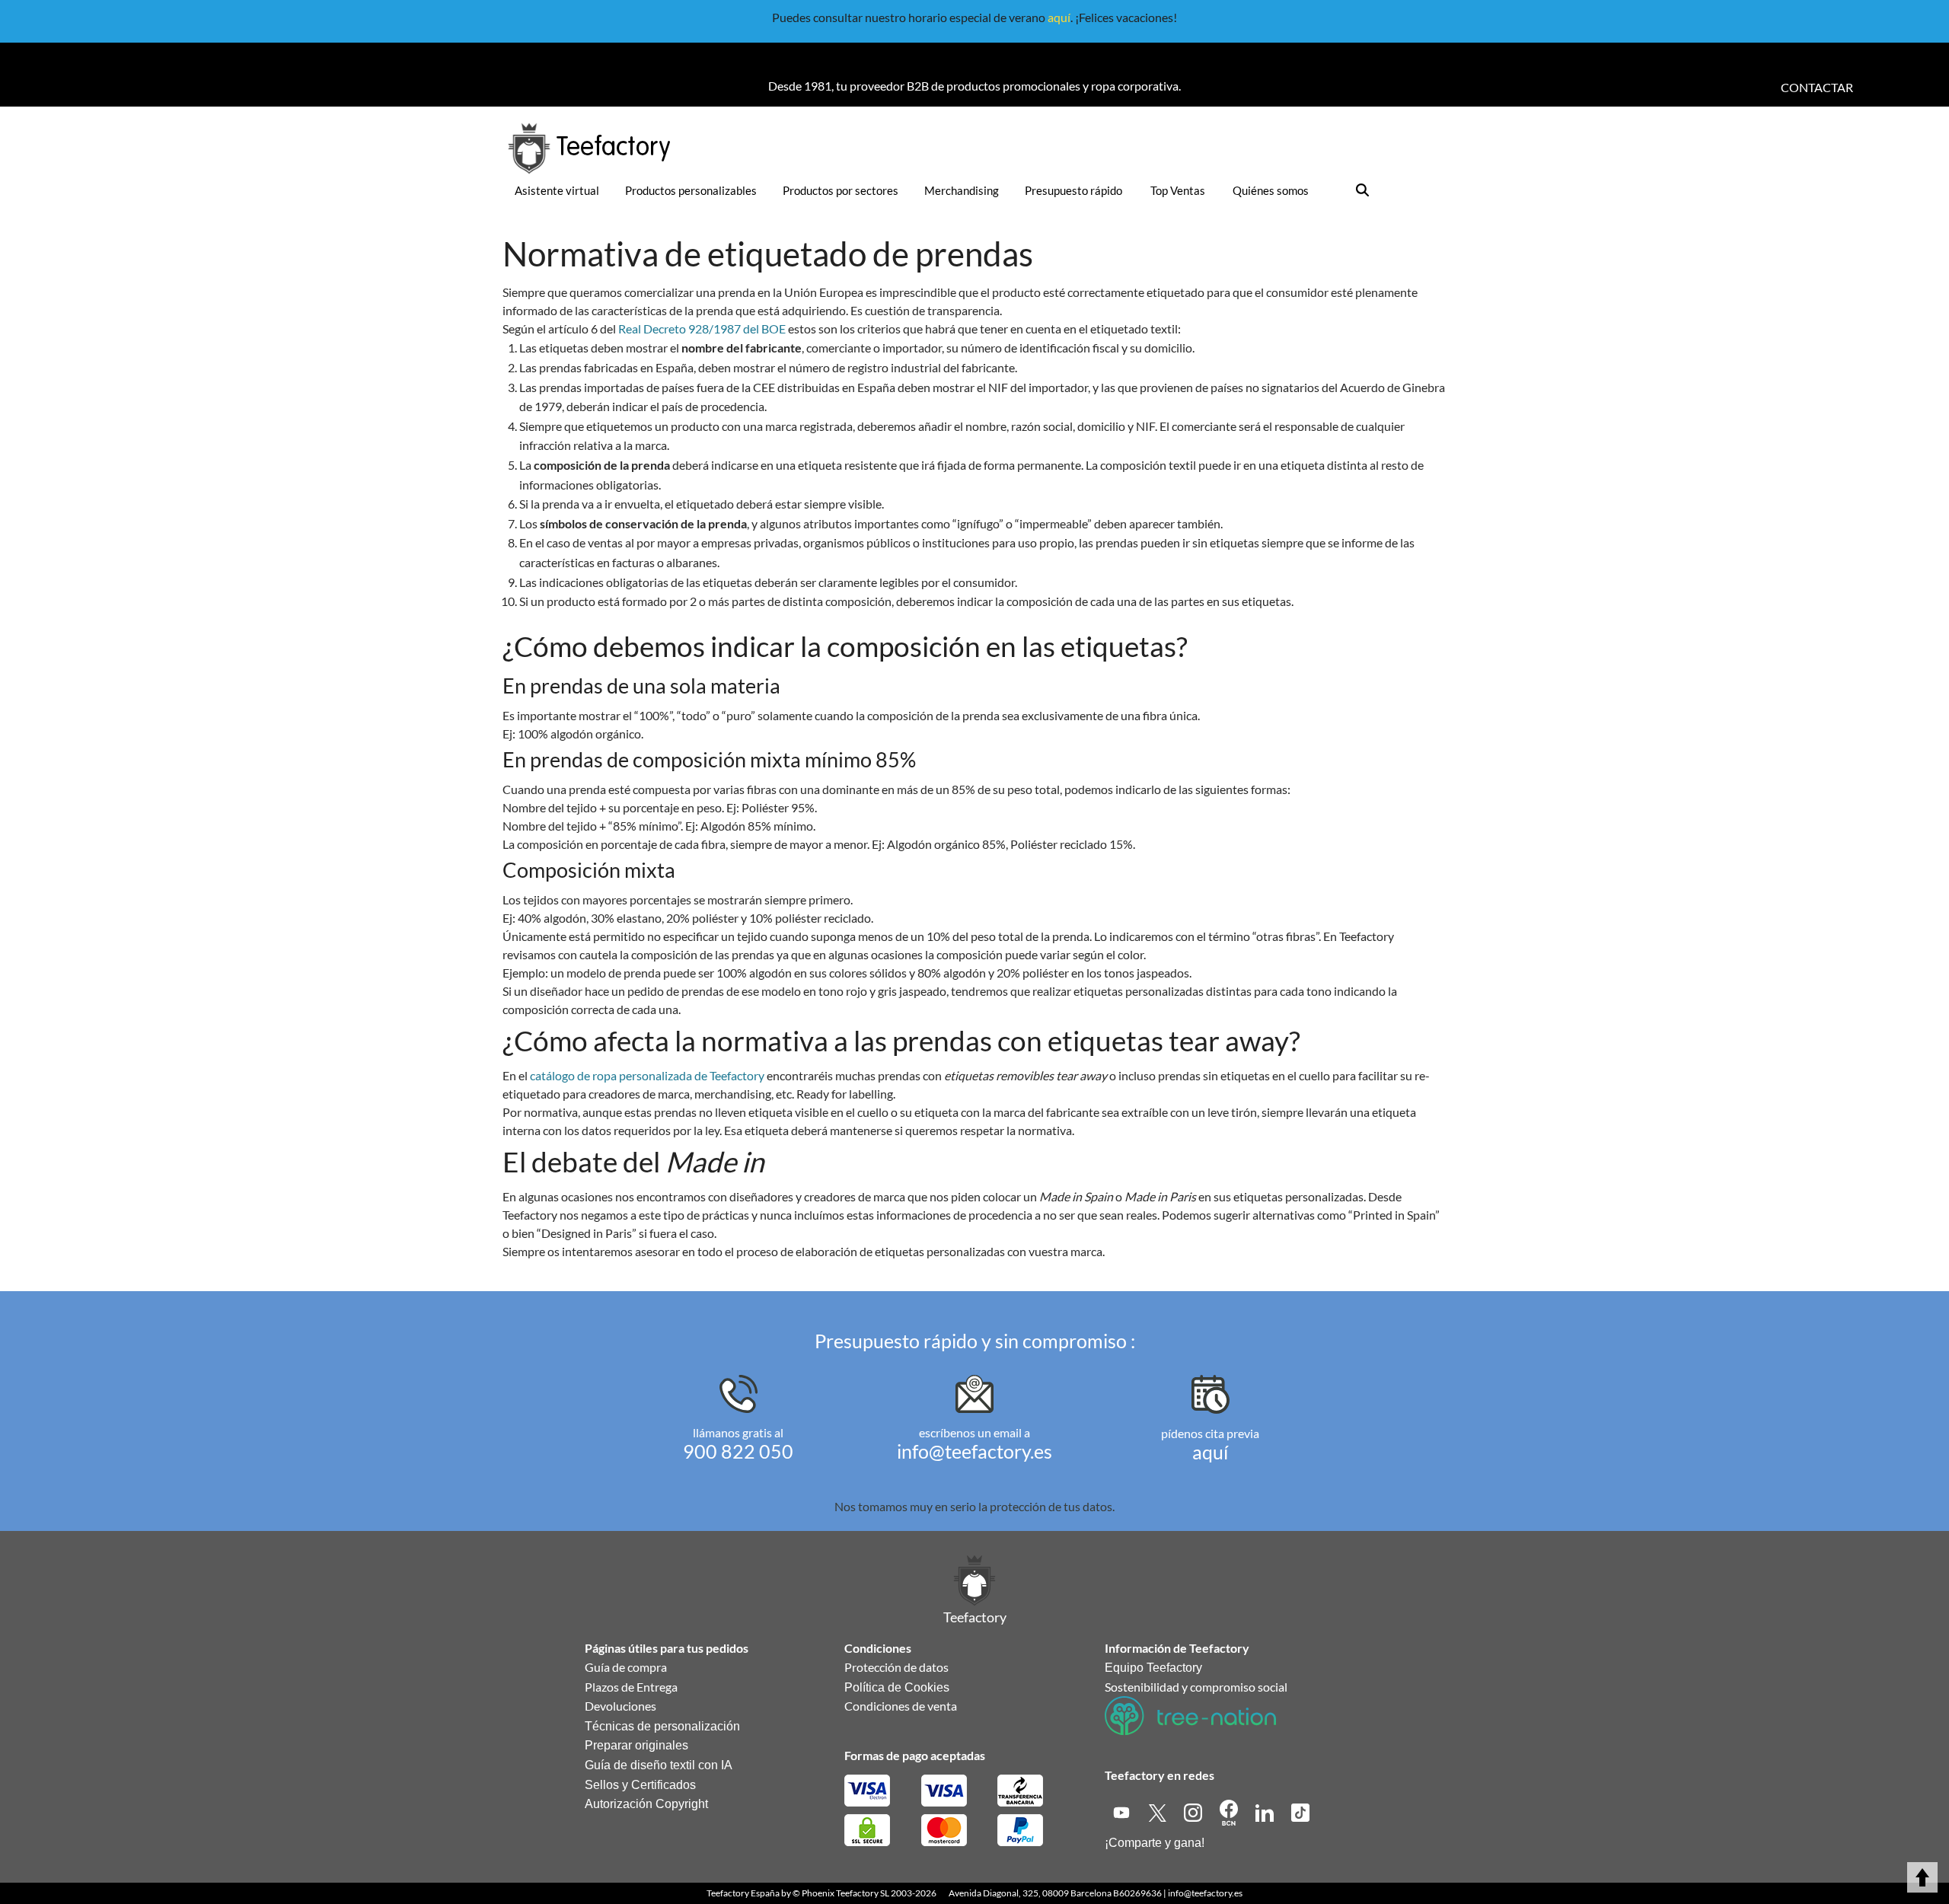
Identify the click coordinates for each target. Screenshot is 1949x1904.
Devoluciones (620, 1706)
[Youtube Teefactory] (1123, 1811)
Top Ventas (1178, 190)
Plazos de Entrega (631, 1687)
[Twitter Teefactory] (1158, 1811)
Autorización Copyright (646, 1804)
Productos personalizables (691, 190)
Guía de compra (626, 1667)
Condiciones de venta (901, 1706)
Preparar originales (636, 1745)
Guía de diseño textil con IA (659, 1765)
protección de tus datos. (1052, 1506)
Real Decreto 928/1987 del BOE (702, 328)
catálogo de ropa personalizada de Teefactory (647, 1075)
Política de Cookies (897, 1687)
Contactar (1817, 87)
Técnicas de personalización (662, 1726)
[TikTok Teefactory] (1300, 1811)
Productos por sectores (841, 190)
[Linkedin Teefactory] (1266, 1811)
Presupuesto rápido (1073, 190)
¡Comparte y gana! (1155, 1843)
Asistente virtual (557, 190)
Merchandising (962, 190)
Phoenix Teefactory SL (845, 1893)
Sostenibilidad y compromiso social (1196, 1687)
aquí (1059, 17)
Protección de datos (896, 1667)
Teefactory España (743, 1893)
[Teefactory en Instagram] (1194, 1811)
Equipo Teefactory (1153, 1668)
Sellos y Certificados (640, 1785)
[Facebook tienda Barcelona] (1230, 1811)
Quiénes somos (1271, 190)
